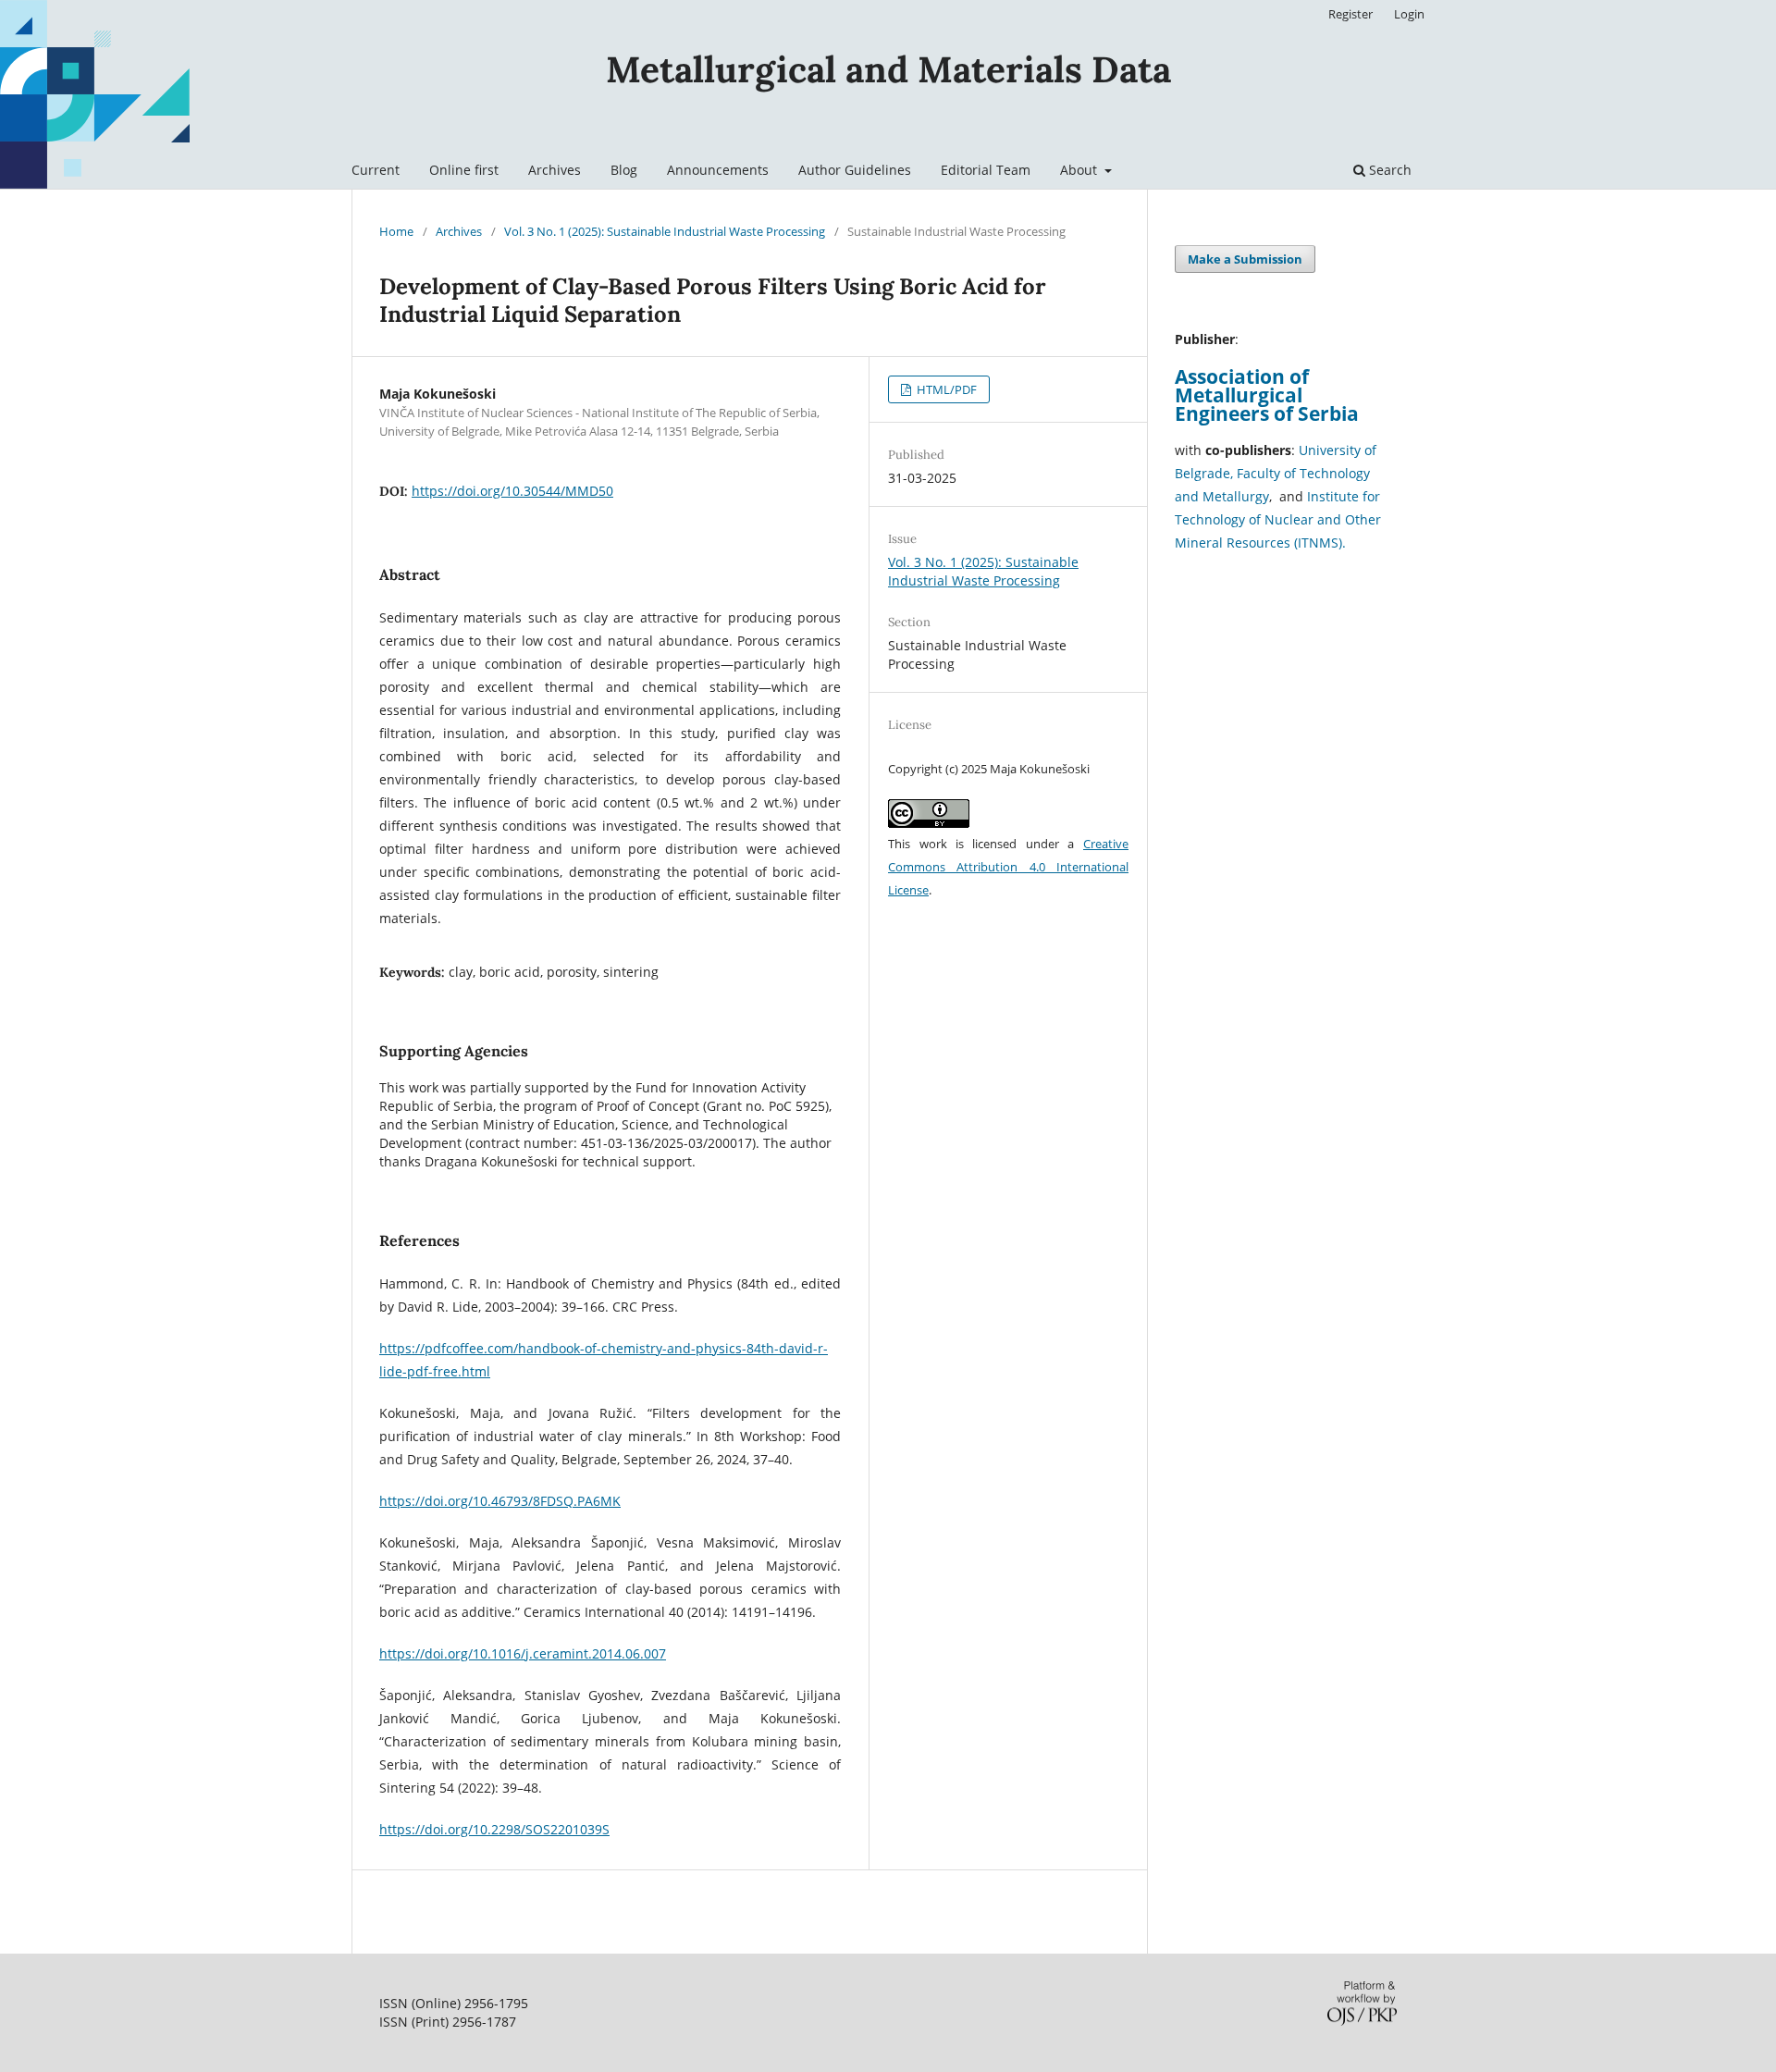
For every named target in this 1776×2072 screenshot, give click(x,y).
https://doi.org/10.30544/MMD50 (512, 491)
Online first (464, 170)
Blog (624, 170)
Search (1388, 170)
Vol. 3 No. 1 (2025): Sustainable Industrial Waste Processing (665, 231)
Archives (555, 170)
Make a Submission (1245, 259)
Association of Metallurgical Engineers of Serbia (1267, 395)
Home (396, 231)
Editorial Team (986, 170)
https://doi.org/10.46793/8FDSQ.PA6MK (500, 1501)
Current (376, 170)
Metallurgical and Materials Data (888, 69)
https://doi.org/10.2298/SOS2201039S (494, 1829)
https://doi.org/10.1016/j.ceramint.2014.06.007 (523, 1653)
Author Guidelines (855, 170)
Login (1409, 14)
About (1080, 170)
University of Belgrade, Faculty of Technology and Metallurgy (1276, 473)
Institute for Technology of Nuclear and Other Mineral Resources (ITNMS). (1278, 519)
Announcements (718, 170)
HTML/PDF (945, 389)
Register (1350, 14)
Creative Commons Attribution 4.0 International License (1008, 867)
